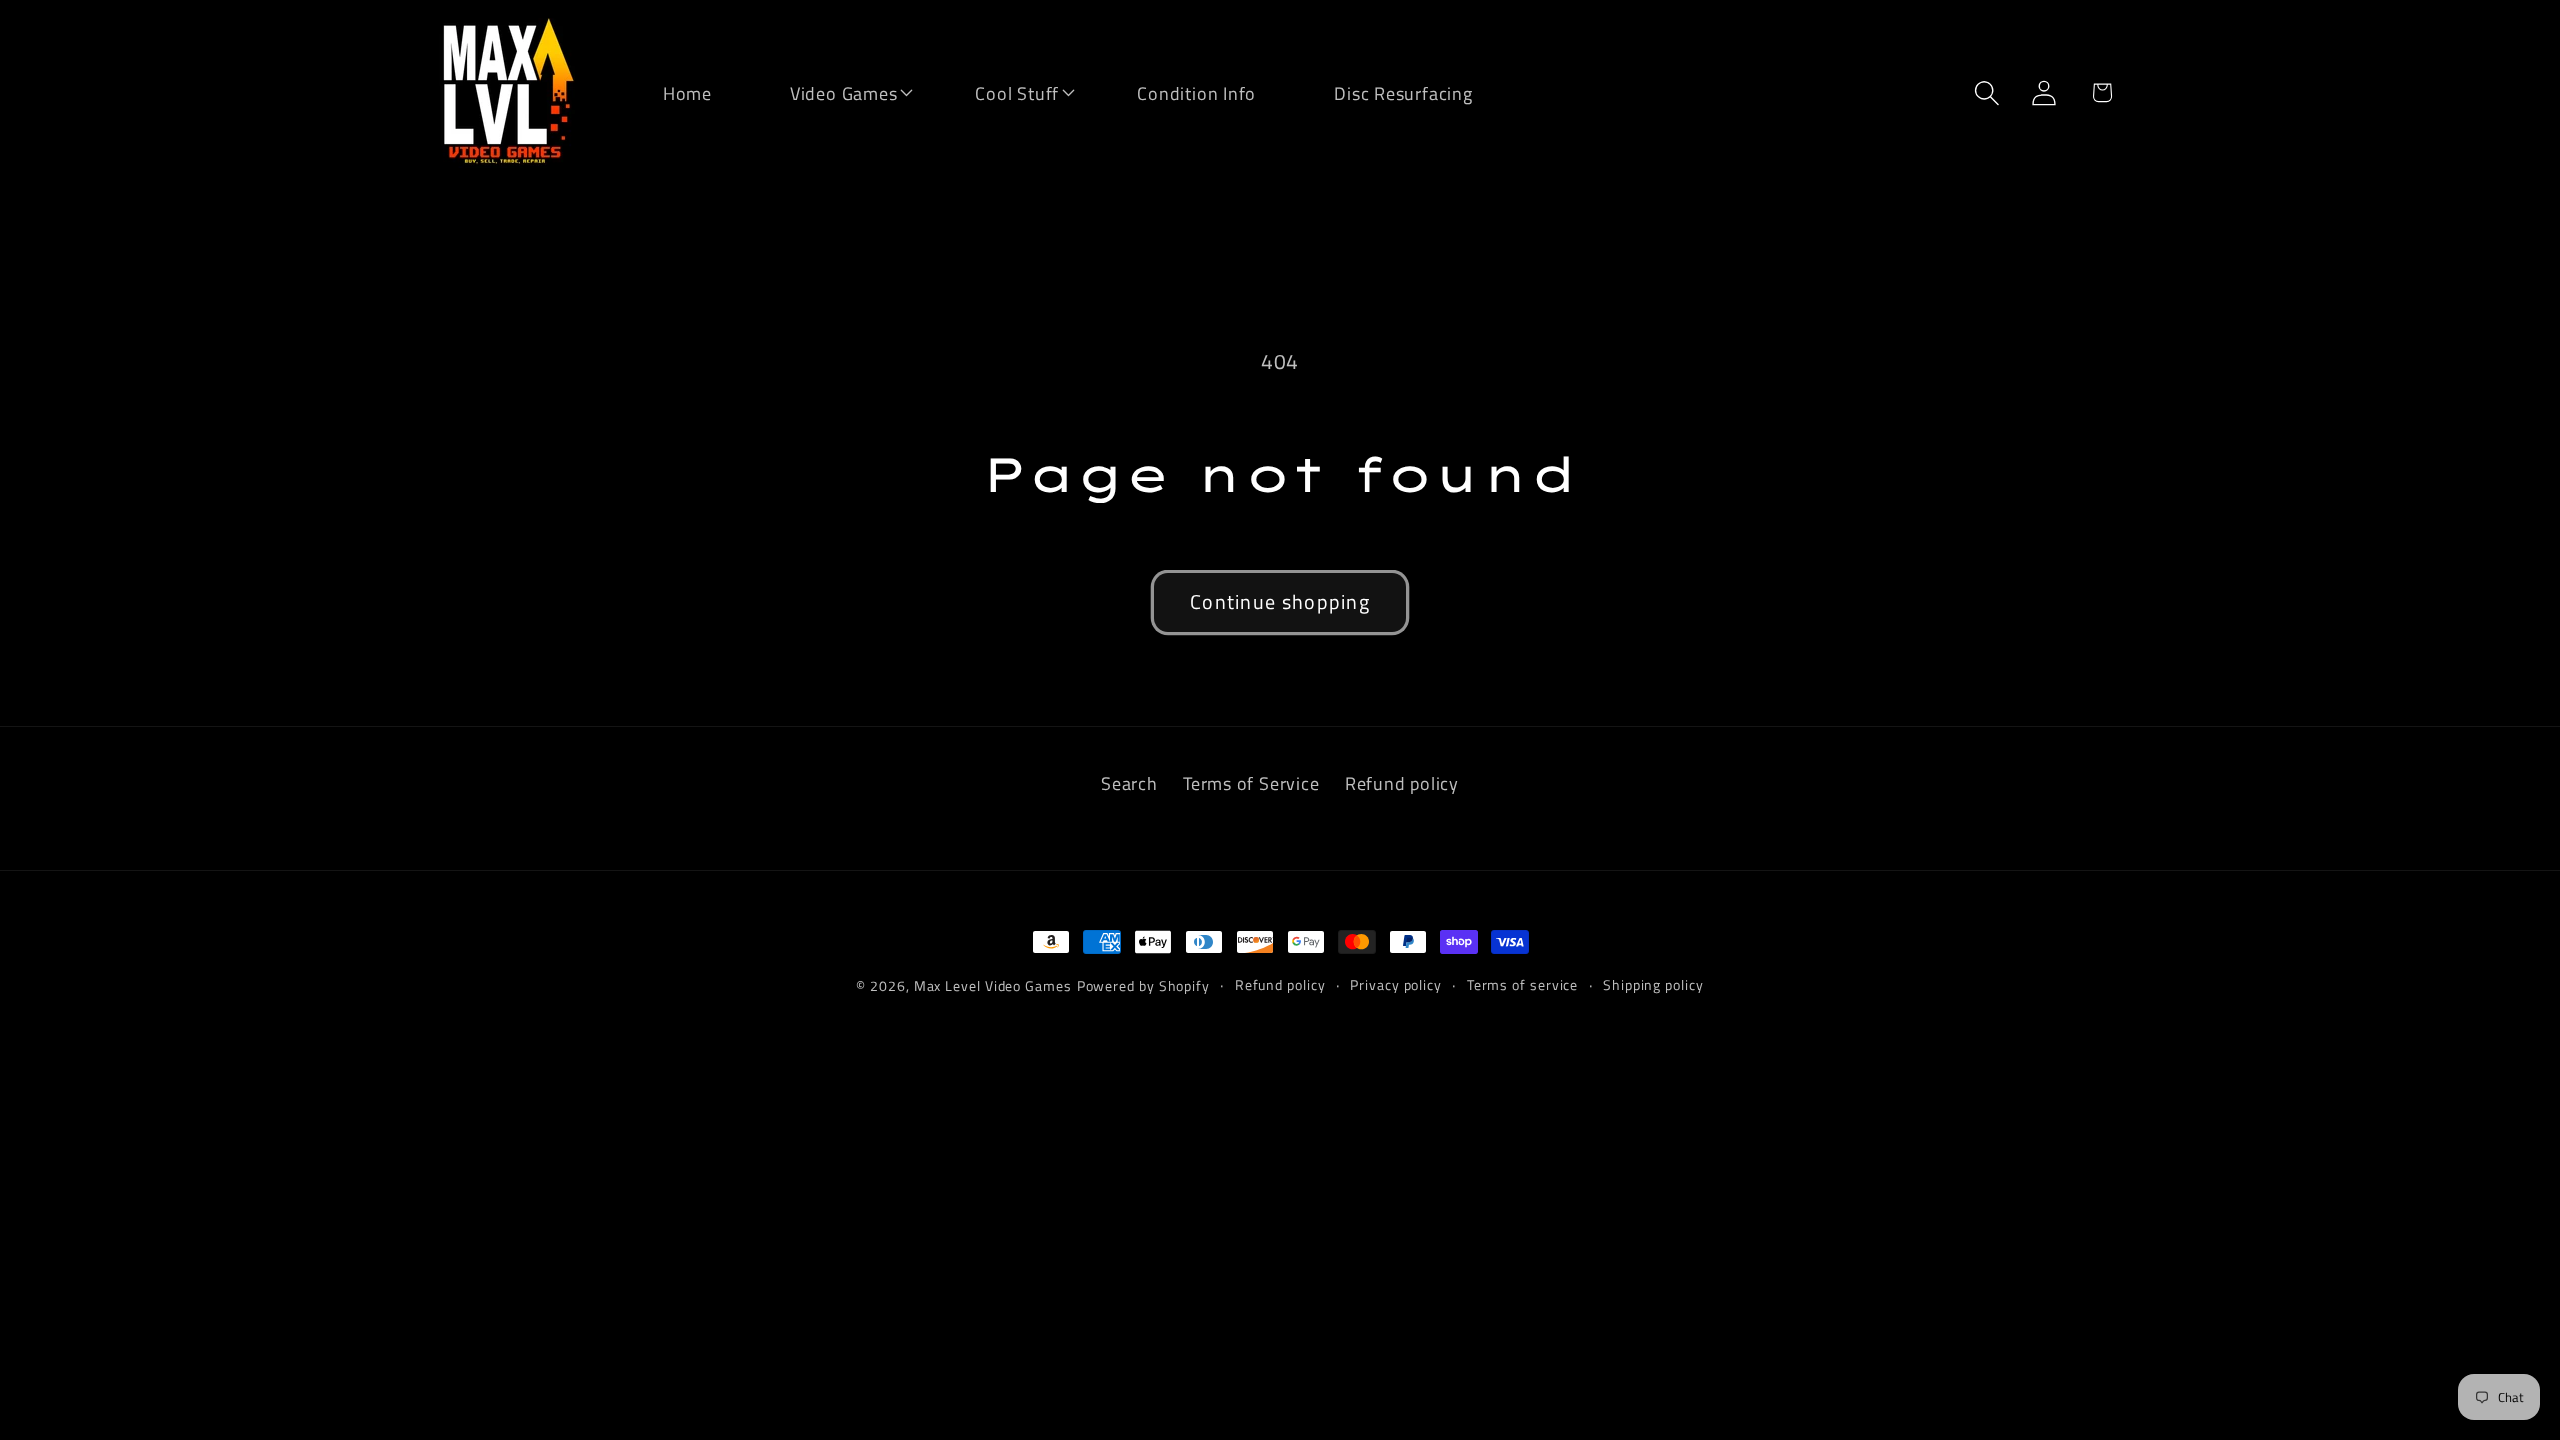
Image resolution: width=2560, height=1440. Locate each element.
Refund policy (1402, 783)
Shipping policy (1653, 985)
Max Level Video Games (993, 986)
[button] (831, 91)
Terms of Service (1251, 783)
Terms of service (1523, 985)
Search (1129, 783)
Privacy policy (1396, 985)
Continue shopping (1280, 602)
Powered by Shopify (1143, 986)
